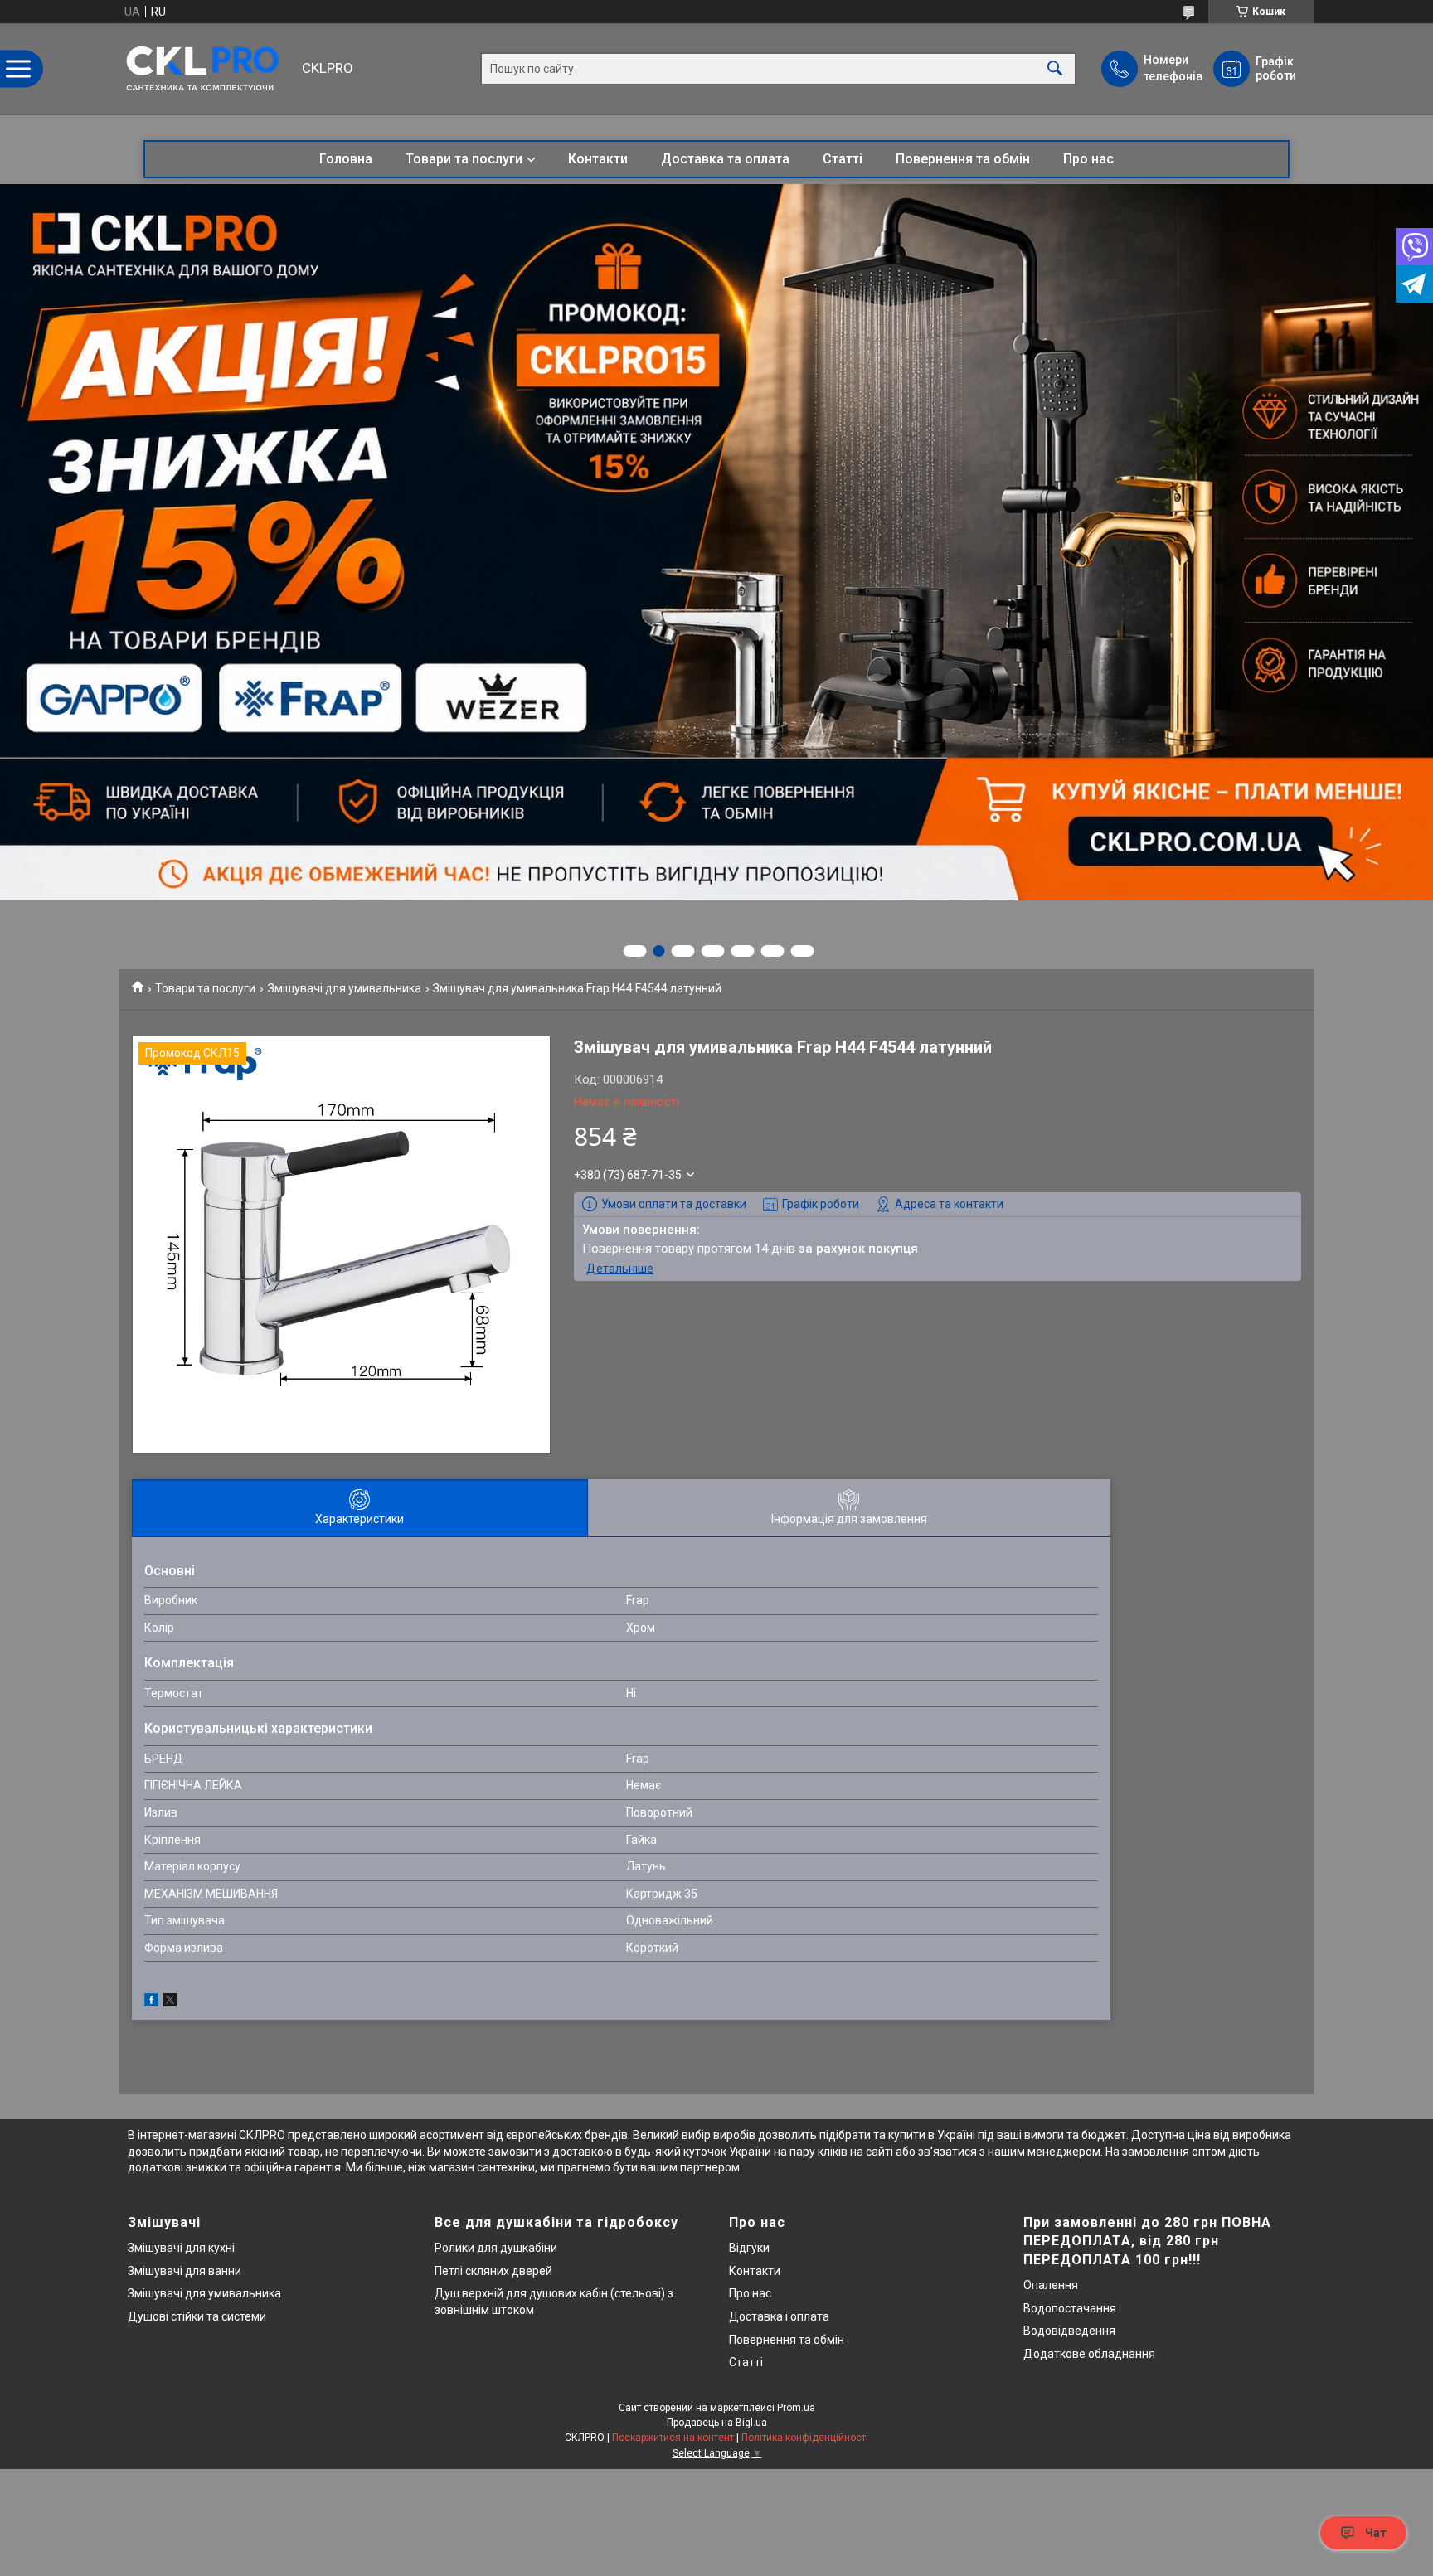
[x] (170, 2002)
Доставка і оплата (779, 2316)
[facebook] (151, 2002)
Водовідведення (1069, 2331)
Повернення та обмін (963, 159)
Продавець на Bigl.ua (717, 2423)
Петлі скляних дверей (493, 2271)
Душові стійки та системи (197, 2316)
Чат (1376, 2533)
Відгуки (749, 2248)
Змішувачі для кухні (181, 2248)
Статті (843, 159)
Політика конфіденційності (805, 2438)
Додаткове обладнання (1089, 2354)
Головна (346, 159)
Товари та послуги (464, 159)
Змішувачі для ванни (185, 2271)
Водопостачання (1070, 2308)
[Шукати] (1055, 69)
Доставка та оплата (725, 159)
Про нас (1088, 159)
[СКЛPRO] (206, 69)
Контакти (598, 159)
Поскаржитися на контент (673, 2438)
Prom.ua (796, 2408)
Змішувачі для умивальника (345, 988)
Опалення (1051, 2285)
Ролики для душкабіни (496, 2248)
